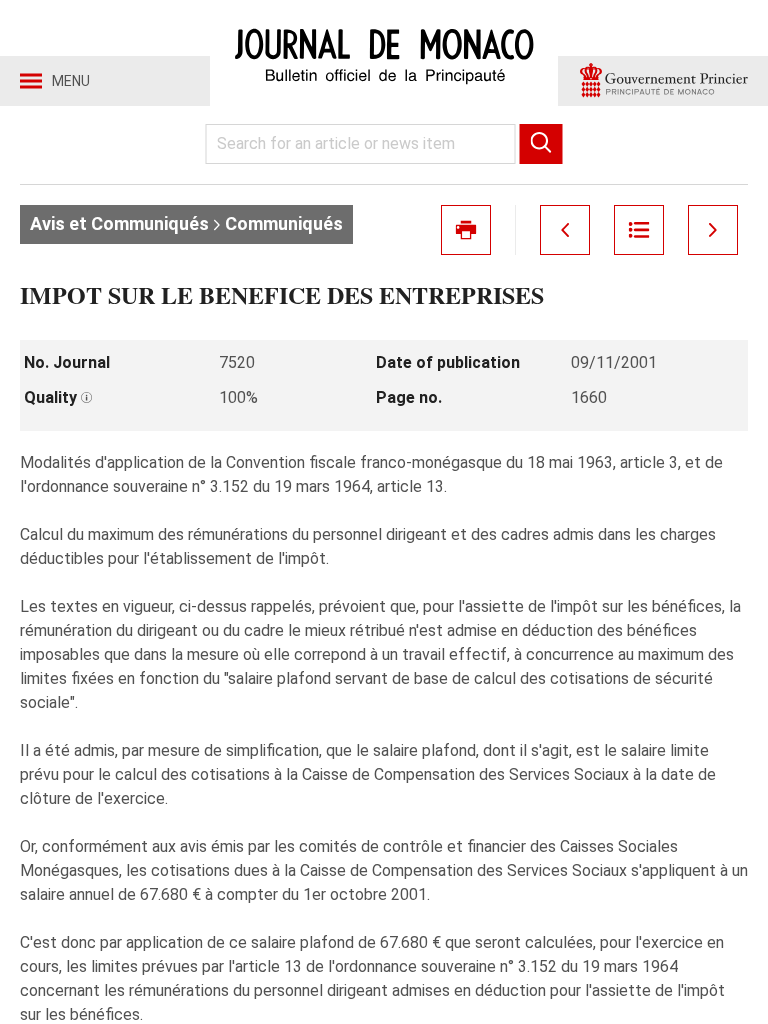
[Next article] (713, 230)
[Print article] (466, 230)
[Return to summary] (639, 230)
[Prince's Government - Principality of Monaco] (663, 81)
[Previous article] (565, 230)
